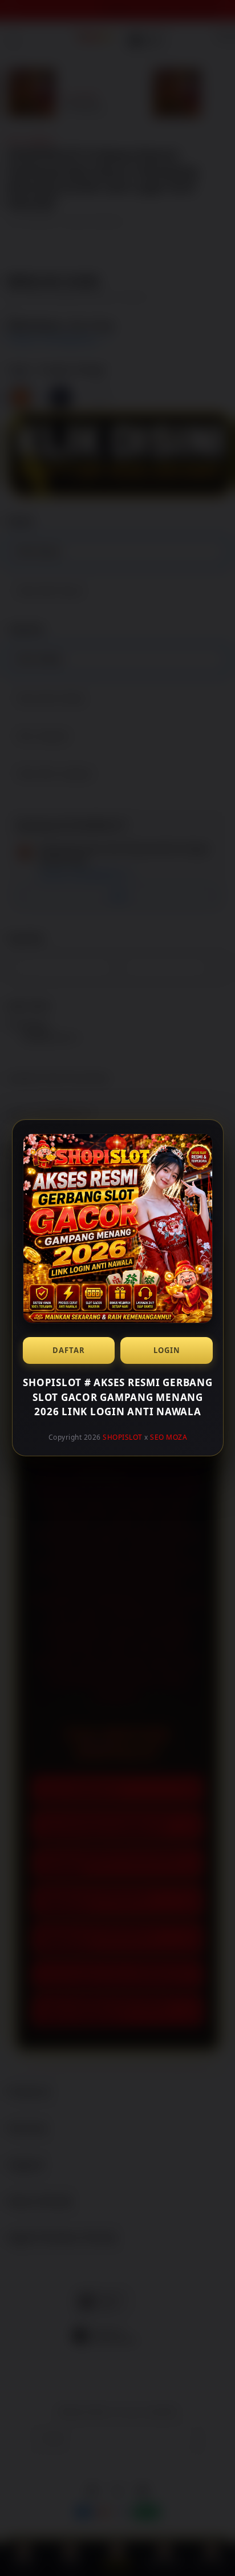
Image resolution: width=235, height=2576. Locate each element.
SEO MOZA (169, 1437)
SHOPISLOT (123, 1437)
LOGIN (166, 1350)
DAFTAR (69, 1350)
